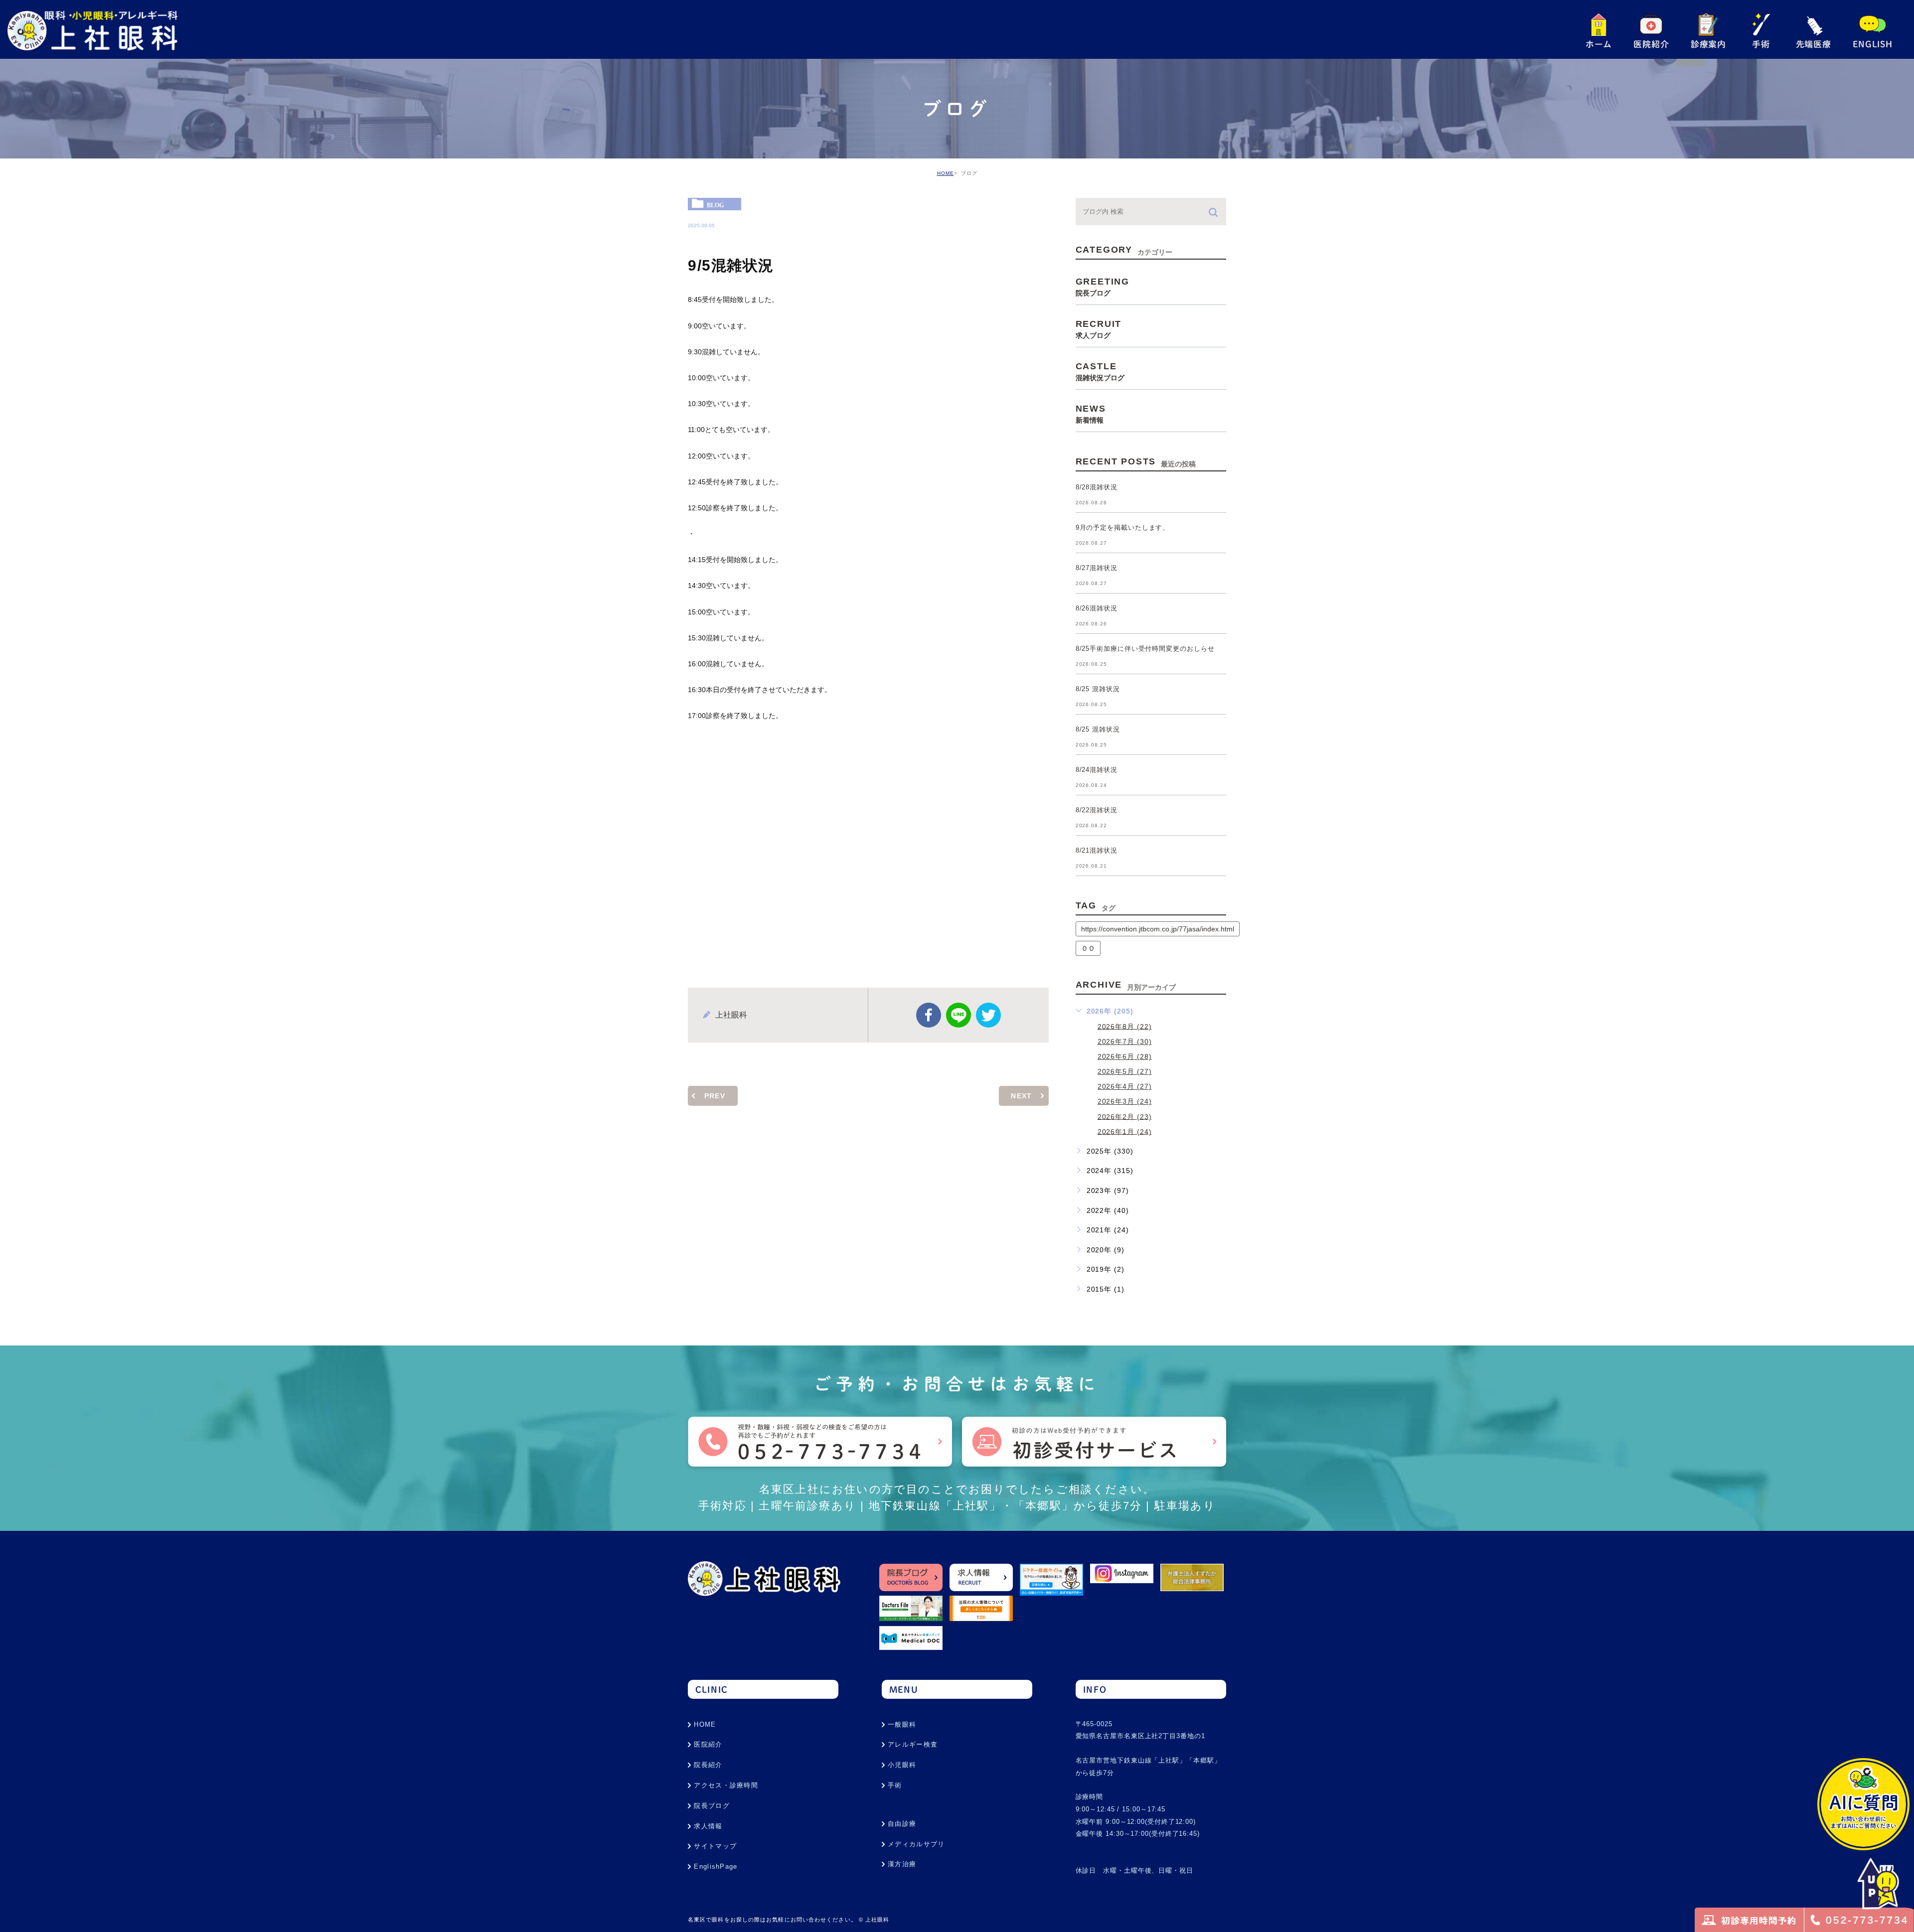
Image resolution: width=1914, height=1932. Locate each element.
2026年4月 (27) (1125, 1086)
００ (1088, 948)
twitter (988, 1015)
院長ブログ (712, 1806)
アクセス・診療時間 (726, 1785)
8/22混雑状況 (1097, 811)
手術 (895, 1785)
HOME (946, 173)
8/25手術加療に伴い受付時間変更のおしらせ (1145, 649)
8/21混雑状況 (1097, 851)
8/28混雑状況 (1097, 488)
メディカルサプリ (916, 1844)
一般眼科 (902, 1724)
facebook (929, 1015)
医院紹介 (708, 1744)
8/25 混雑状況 (1098, 689)
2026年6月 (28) (1125, 1056)
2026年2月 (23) (1125, 1116)
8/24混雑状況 (1097, 770)
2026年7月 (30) (1125, 1041)
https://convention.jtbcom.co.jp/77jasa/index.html (1158, 929)
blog (715, 205)
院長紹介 (708, 1765)
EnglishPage (716, 1866)
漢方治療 (902, 1864)
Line (958, 1015)
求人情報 (708, 1826)
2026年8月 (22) (1125, 1026)
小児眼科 (902, 1765)
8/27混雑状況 (1097, 568)
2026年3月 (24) (1125, 1101)
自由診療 (902, 1824)
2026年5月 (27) (1125, 1071)
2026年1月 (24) (1125, 1131)
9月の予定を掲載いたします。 (1123, 528)
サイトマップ (715, 1846)
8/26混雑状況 (1097, 609)
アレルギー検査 (913, 1744)
